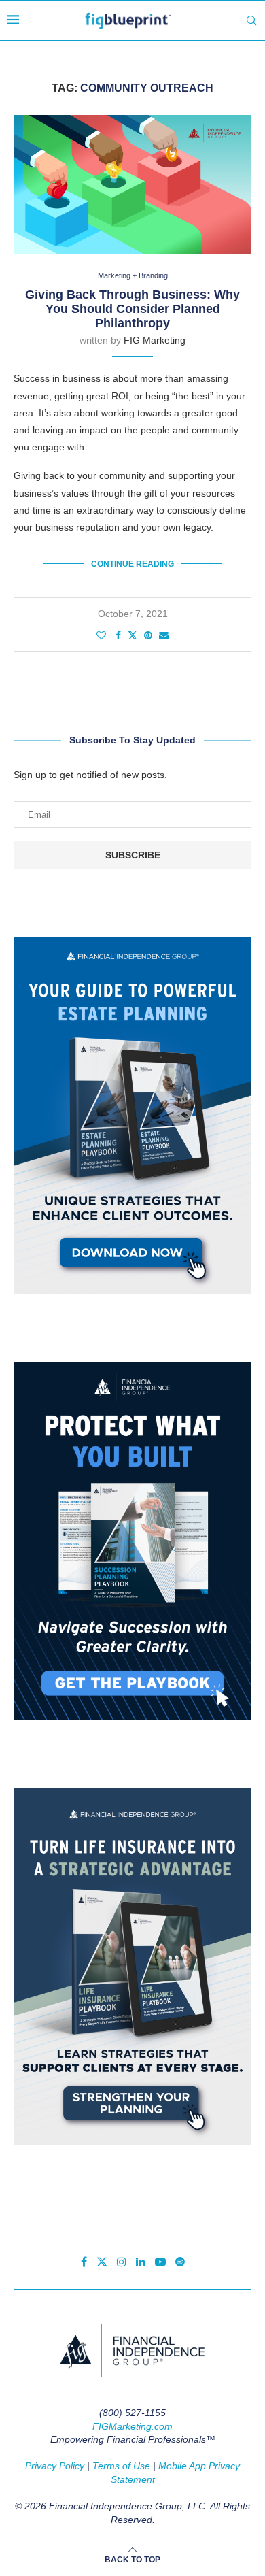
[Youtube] (160, 2262)
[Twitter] (102, 2262)
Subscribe (133, 855)
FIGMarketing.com (132, 2426)
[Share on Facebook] (118, 635)
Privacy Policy (55, 2466)
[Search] (251, 20)
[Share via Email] (164, 635)
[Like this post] (101, 635)
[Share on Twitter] (132, 635)
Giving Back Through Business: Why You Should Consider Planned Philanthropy (132, 309)
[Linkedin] (141, 2262)
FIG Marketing (155, 340)
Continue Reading (132, 564)
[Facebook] (84, 2262)
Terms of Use (121, 2466)
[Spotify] (180, 2262)
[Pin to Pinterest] (148, 635)
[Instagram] (122, 2262)
